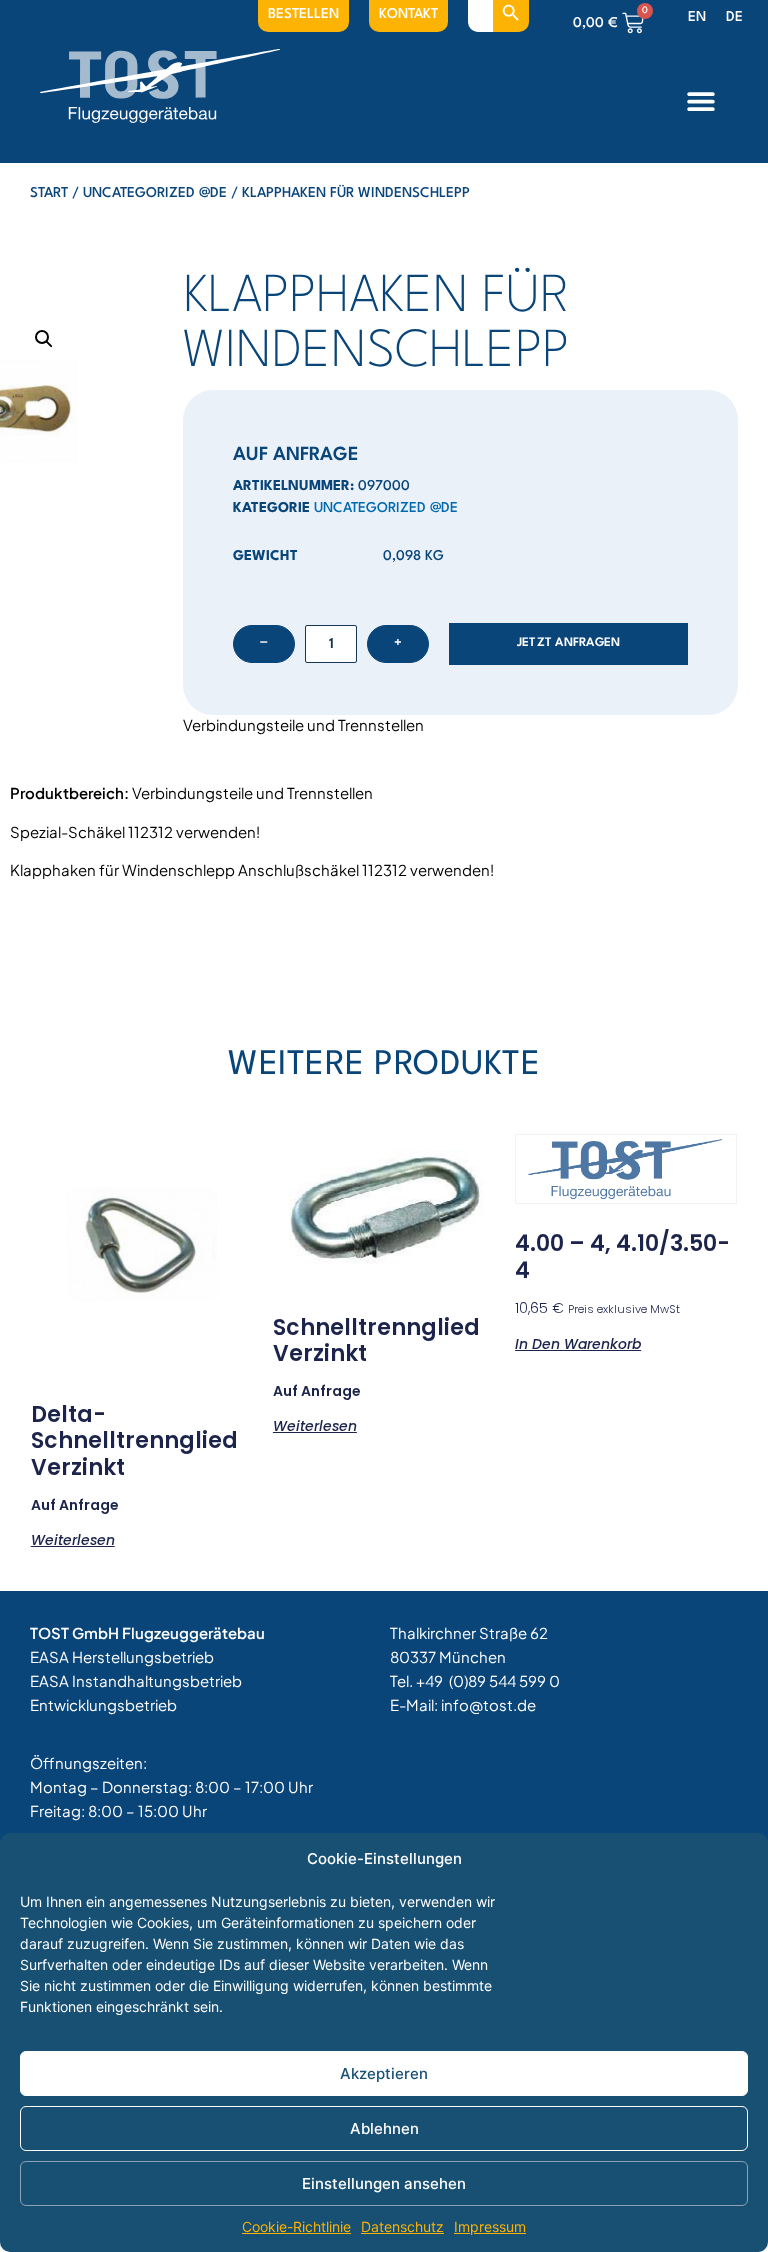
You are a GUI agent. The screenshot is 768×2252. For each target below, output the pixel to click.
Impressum (490, 2226)
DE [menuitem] (734, 17)
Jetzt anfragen (569, 643)
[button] (700, 100)
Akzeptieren (384, 2073)
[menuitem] (697, 18)
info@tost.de (488, 1704)
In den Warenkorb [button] (578, 1342)
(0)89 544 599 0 (504, 1680)
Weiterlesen (73, 1538)
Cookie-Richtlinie (296, 2226)
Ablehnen (384, 2128)
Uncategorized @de (155, 193)
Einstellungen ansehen (384, 2183)
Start (49, 193)
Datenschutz (402, 2226)
